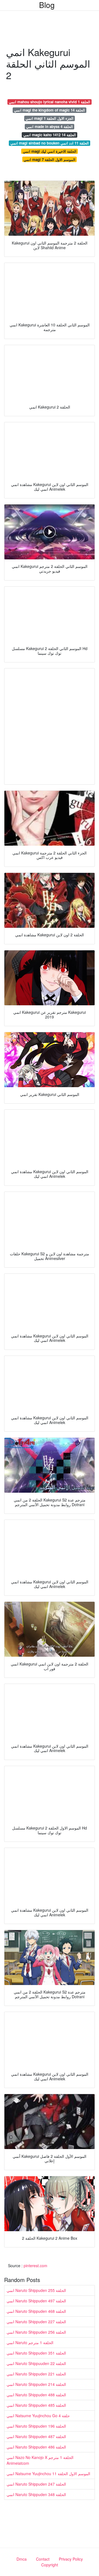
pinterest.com (35, 2266)
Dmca (22, 2559)
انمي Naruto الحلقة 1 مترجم (30, 2342)
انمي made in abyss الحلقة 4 (50, 127)
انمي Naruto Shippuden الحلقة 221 (36, 2374)
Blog (47, 5)
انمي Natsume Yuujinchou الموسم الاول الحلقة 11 (48, 2474)
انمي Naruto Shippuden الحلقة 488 (36, 2395)
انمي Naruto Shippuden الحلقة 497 (36, 2301)
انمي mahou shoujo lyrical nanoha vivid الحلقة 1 (50, 102)
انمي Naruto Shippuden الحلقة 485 (36, 2405)
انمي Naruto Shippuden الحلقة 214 (36, 2384)
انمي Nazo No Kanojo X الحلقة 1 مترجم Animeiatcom (40, 2460)
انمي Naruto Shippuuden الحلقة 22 (36, 2363)
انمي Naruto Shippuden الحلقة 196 (36, 2426)
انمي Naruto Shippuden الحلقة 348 (36, 2494)
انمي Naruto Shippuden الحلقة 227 (36, 2322)
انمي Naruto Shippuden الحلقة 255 (36, 2290)
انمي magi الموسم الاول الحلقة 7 (50, 159)
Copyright (50, 2565)
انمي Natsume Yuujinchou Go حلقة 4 (38, 2416)
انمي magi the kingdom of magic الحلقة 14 (50, 110)
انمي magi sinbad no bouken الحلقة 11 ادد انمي (50, 143)
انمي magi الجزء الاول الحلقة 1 (50, 118)
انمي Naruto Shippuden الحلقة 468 (36, 2311)
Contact (43, 2559)
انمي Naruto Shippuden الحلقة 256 (36, 2332)
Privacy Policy (71, 2559)
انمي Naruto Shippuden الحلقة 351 (36, 2353)
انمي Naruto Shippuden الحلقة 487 (36, 2436)
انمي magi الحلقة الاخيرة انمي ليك (50, 151)
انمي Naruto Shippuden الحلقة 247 (36, 2484)
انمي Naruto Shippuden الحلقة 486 (36, 2447)
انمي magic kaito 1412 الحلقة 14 (50, 135)
